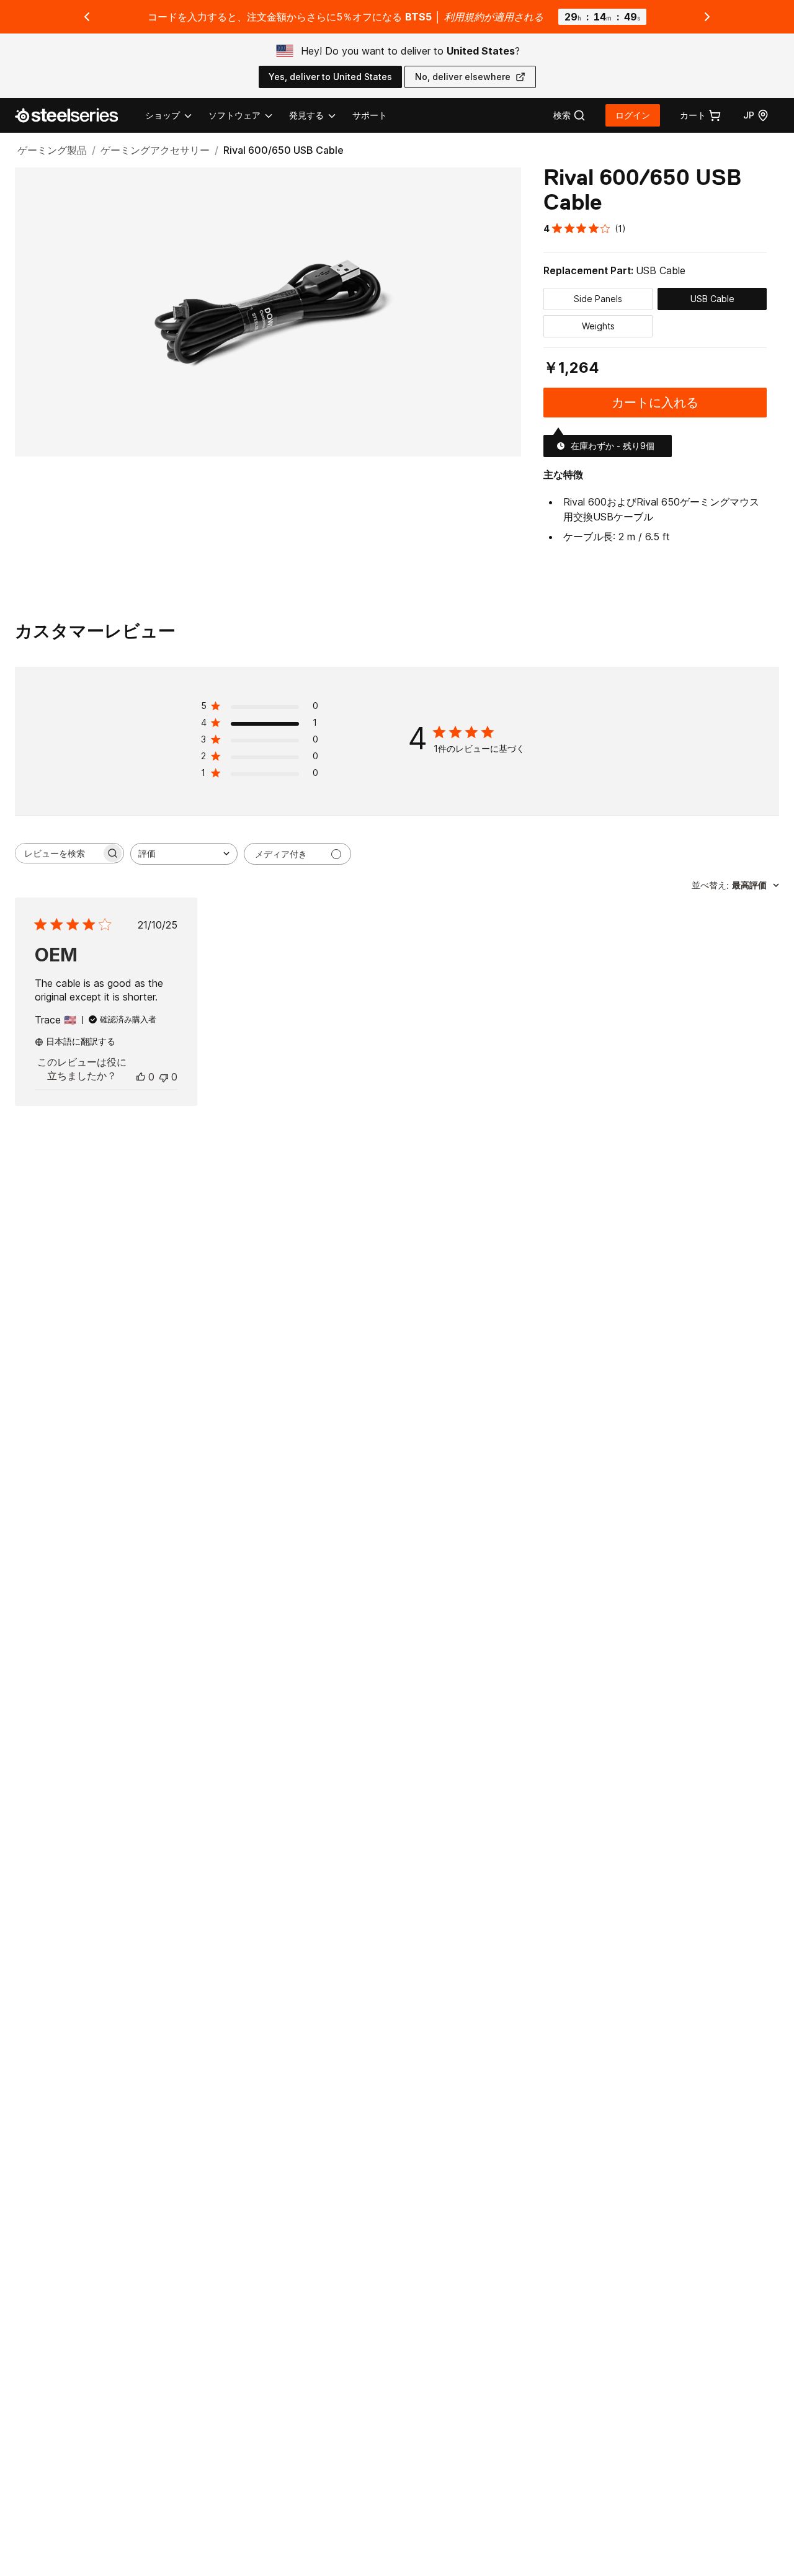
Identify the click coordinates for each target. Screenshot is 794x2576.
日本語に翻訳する (81, 1041)
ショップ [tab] (163, 115)
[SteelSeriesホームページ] (74, 115)
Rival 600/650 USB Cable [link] (283, 150)
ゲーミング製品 (52, 150)
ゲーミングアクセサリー (155, 150)
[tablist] (241, 115)
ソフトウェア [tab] (234, 115)
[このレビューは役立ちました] (141, 1077)
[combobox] (184, 854)
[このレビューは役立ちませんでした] (164, 1077)
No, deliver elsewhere (463, 77)
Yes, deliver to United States (330, 77)
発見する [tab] (306, 115)
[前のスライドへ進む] (87, 17)
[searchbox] (58, 853)
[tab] (569, 115)
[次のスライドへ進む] (707, 17)
